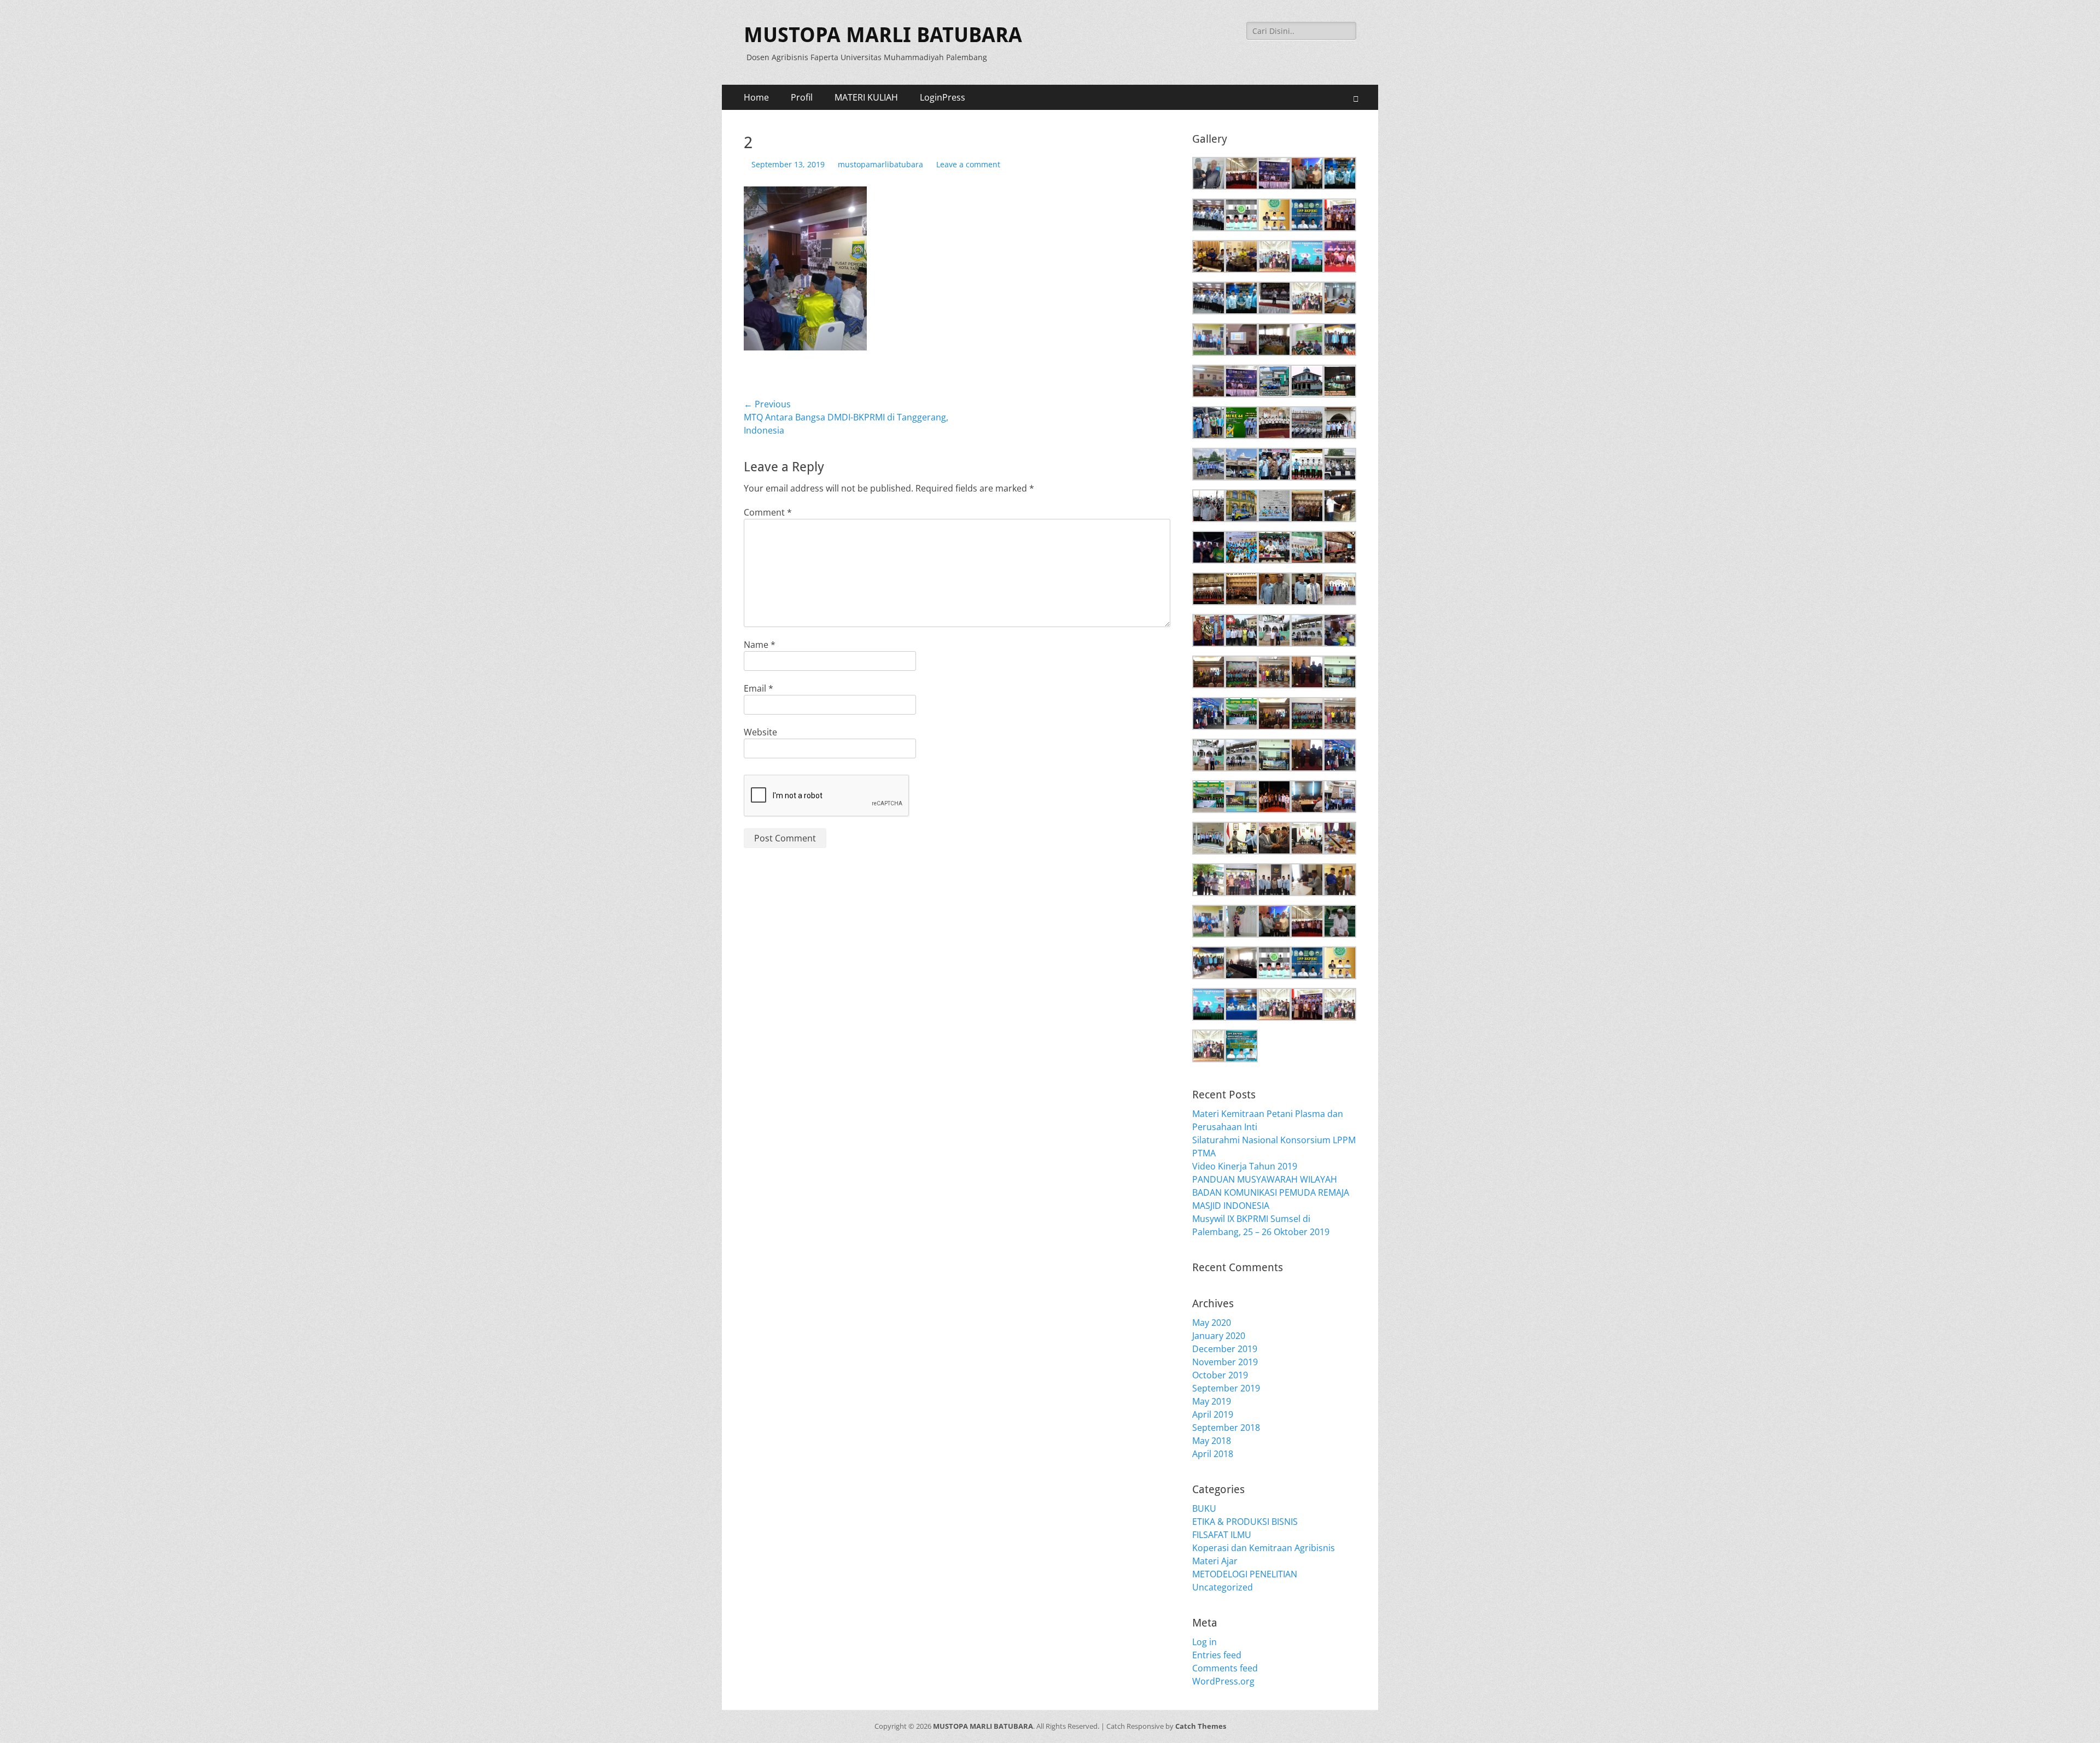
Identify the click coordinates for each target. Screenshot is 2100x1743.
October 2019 (1220, 1375)
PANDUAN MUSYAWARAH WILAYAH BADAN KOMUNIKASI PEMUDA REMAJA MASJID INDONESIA (1271, 1192)
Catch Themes (1201, 1726)
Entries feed (1217, 1655)
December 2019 (1225, 1349)
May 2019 (1212, 1401)
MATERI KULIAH (866, 97)
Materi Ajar (1215, 1561)
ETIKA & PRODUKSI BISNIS (1245, 1522)
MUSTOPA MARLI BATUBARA (883, 35)
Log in (1204, 1642)
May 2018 (1212, 1441)
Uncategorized (1223, 1587)
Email (759, 688)
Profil (802, 97)
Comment (768, 512)
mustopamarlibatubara (880, 164)
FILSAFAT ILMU (1222, 1535)
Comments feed (1225, 1668)
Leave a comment (968, 164)
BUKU (1204, 1508)
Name (760, 645)
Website (760, 732)
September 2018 (1226, 1428)
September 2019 (1226, 1388)
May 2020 (1212, 1323)
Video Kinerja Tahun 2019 (1245, 1166)
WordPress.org (1223, 1681)
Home (756, 97)
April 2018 (1213, 1454)
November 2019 (1225, 1362)
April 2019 (1213, 1414)
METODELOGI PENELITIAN (1245, 1574)
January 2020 (1219, 1336)
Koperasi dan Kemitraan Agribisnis (1264, 1548)
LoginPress (943, 97)
